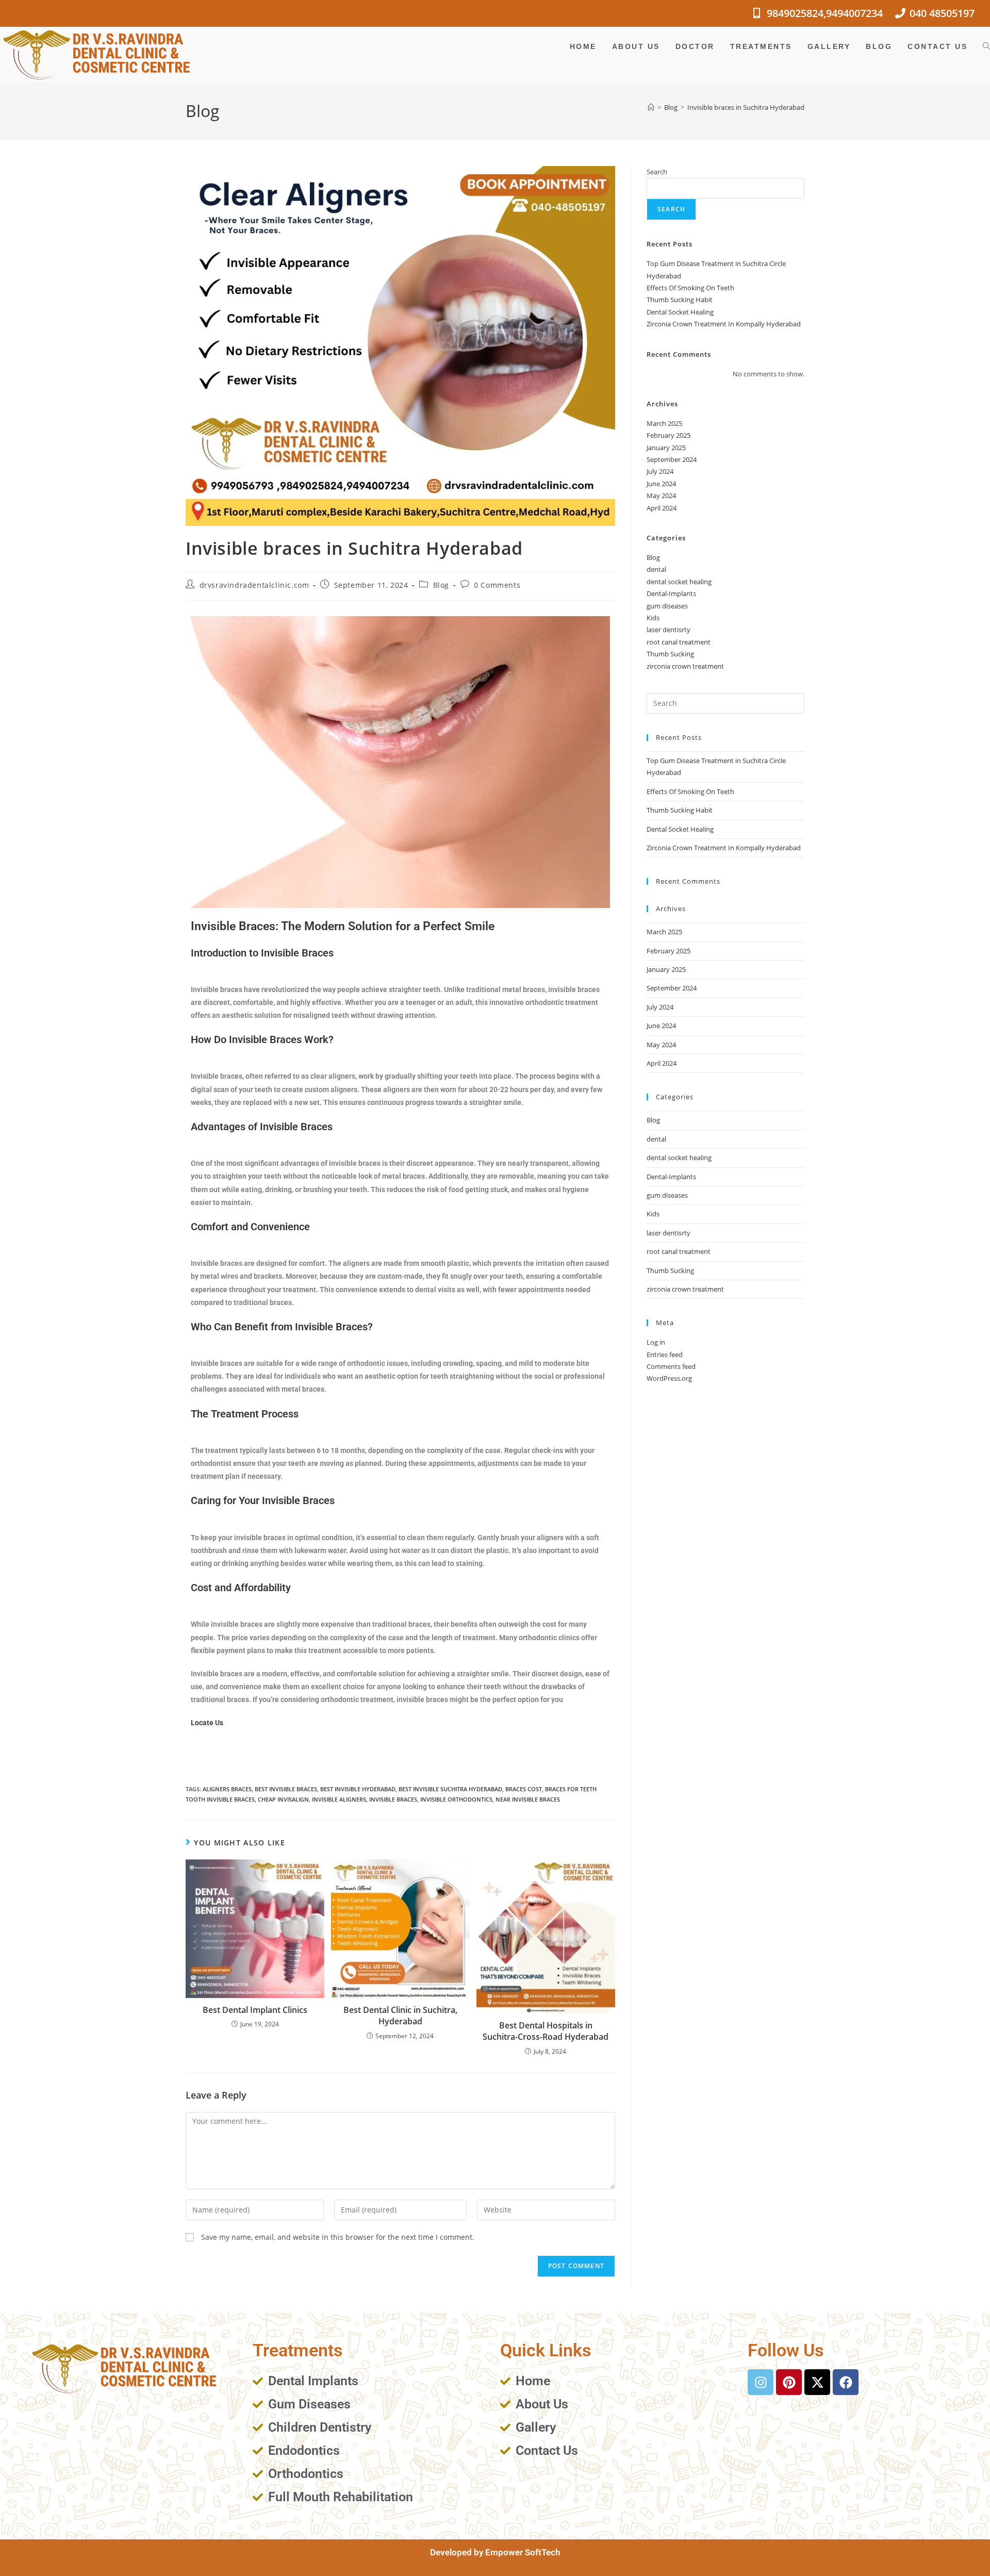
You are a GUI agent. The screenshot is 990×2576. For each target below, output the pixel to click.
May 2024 (661, 496)
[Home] (651, 107)
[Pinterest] (789, 2382)
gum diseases (667, 606)
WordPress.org (669, 1378)
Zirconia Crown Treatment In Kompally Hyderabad (724, 324)
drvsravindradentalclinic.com (254, 585)
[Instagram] (761, 2382)
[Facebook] (846, 2382)
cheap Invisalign (283, 1799)
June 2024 (661, 484)
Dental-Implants (671, 593)
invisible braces (393, 1799)
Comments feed (671, 1366)
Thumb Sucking (670, 654)
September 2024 (672, 459)
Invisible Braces (297, 953)
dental (656, 569)
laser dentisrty (669, 630)
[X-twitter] (817, 2382)
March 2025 (664, 423)
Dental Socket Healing (680, 312)
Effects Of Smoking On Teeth (690, 288)
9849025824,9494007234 (825, 13)
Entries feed (665, 1355)
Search (657, 172)
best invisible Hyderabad (358, 1789)
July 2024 (660, 471)
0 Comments (497, 585)
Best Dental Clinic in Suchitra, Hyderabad (400, 2016)
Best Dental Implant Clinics (255, 2010)
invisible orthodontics (456, 1799)
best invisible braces (286, 1789)
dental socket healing (679, 582)
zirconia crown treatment (685, 666)
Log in (656, 1342)
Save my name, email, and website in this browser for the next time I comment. (338, 2237)
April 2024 (662, 508)
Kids (653, 618)
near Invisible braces (528, 1799)
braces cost (524, 1789)
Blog (441, 585)
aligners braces (227, 1789)
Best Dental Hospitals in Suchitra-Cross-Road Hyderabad (546, 2031)
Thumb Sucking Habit (680, 300)
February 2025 (669, 435)
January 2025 (666, 448)
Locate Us (208, 1723)
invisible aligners (339, 1799)
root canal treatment (679, 642)
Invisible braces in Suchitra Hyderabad (746, 107)
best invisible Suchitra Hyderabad (450, 1789)
